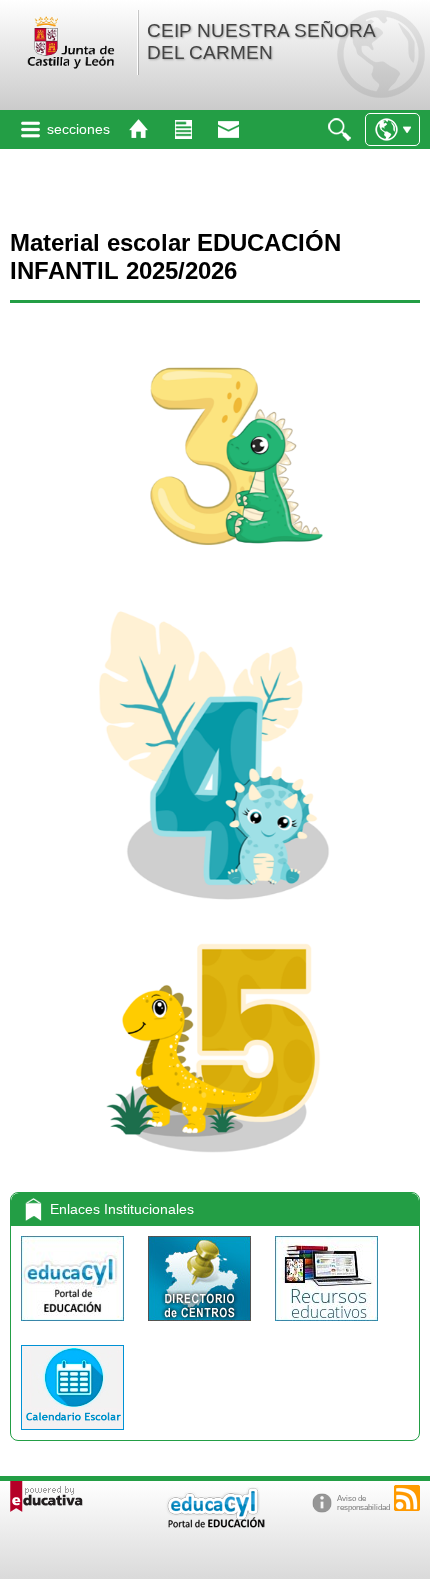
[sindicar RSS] (407, 1498)
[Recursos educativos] (326, 1325)
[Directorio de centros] (201, 1325)
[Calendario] (72, 1434)
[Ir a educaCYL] (215, 1523)
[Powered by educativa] (46, 1496)
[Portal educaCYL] (74, 1325)
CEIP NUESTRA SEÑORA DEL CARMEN (261, 41)
